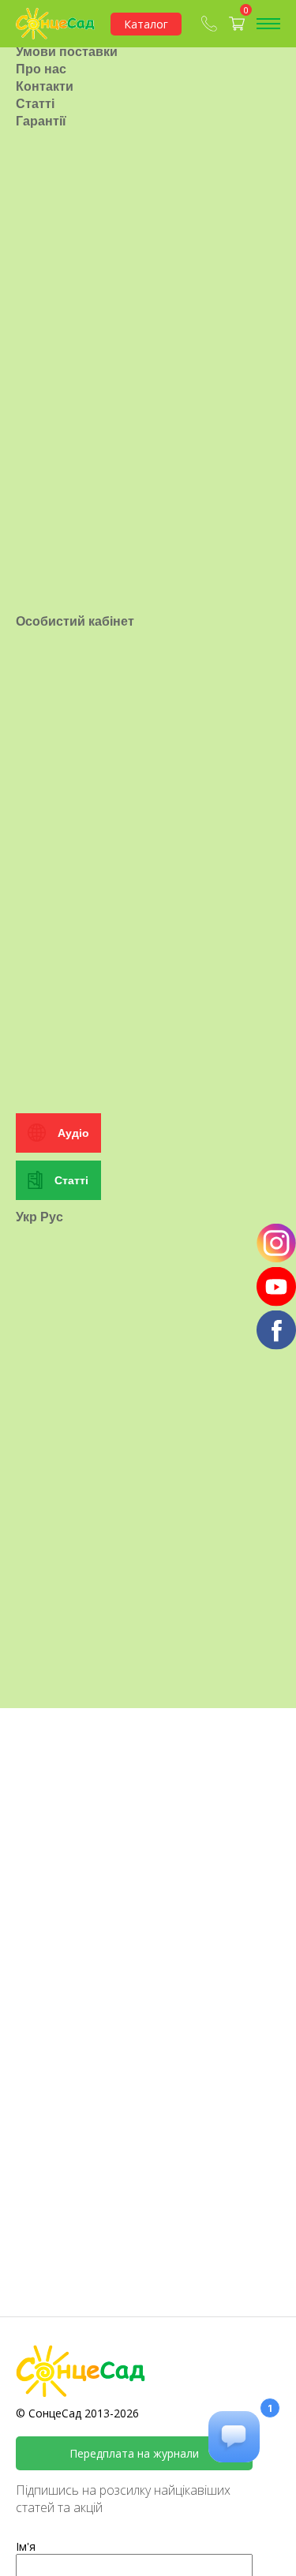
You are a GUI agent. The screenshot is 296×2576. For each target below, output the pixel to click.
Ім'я (26, 2546)
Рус (52, 1217)
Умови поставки (67, 51)
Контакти (45, 86)
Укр (26, 1217)
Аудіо (73, 1133)
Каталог (146, 24)
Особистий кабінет (75, 621)
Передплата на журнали (134, 2453)
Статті (35, 103)
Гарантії (41, 121)
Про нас (41, 69)
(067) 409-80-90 (211, 24)
